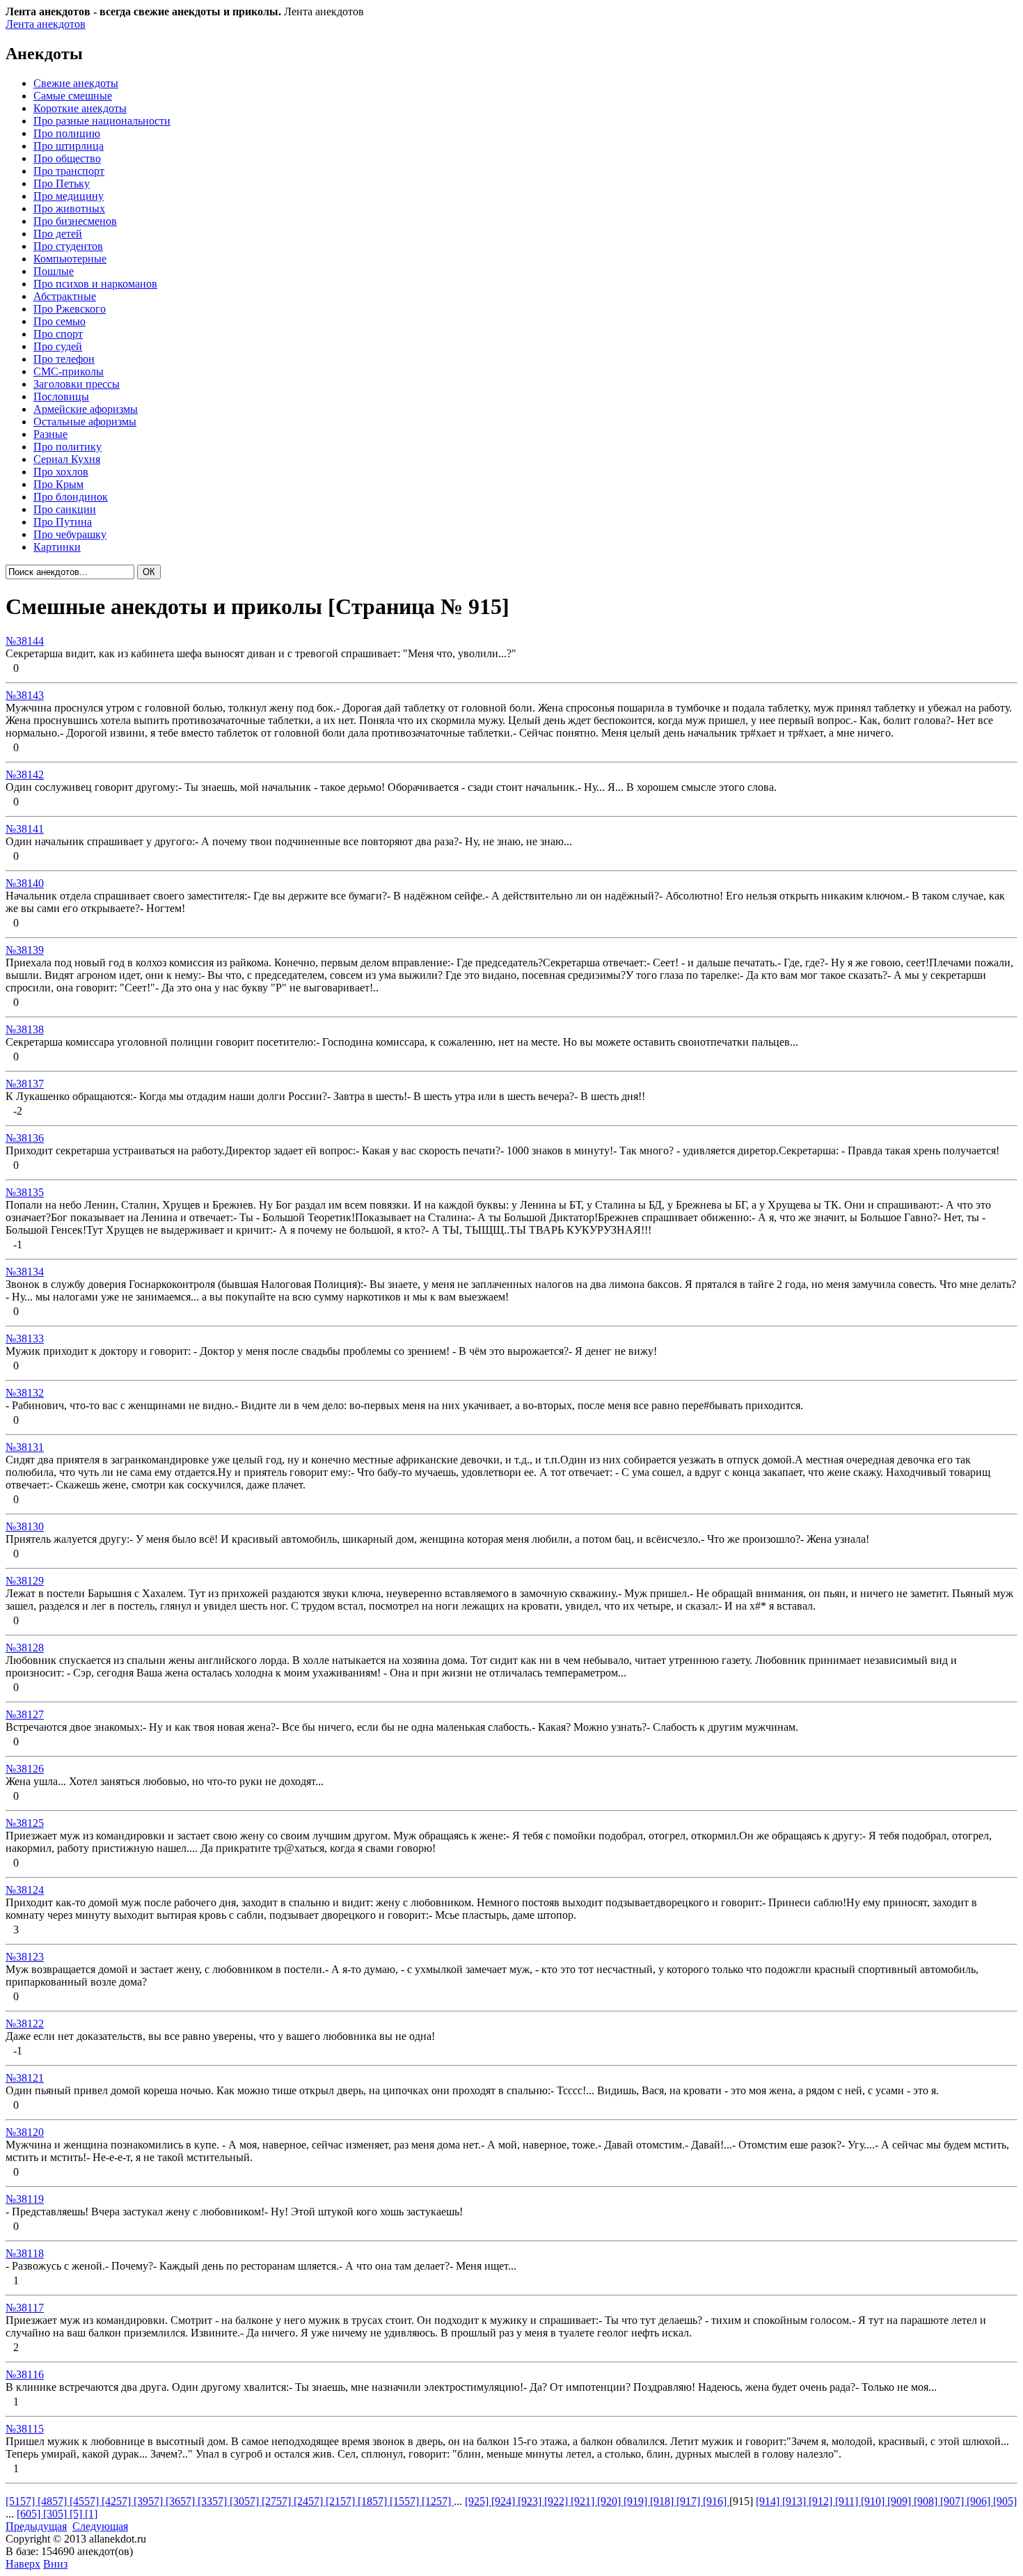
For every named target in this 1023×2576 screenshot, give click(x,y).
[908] (927, 2501)
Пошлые (54, 271)
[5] (77, 2514)
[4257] (118, 2501)
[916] (716, 2501)
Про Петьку (62, 183)
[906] (980, 2501)
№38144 (25, 641)
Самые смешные (73, 96)
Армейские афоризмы (86, 409)
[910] (874, 2501)
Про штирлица (69, 146)
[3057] (246, 2501)
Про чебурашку (70, 534)
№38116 (25, 2374)
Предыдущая (36, 2526)
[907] (953, 2501)
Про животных (69, 209)
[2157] (342, 2501)
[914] (769, 2501)
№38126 (25, 1769)
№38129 (25, 1581)
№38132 (25, 1393)
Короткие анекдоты (80, 108)
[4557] (86, 2501)
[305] (56, 2514)
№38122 (25, 2024)
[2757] (278, 2501)
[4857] (54, 2501)
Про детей (58, 234)
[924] (505, 2501)
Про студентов (68, 246)
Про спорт (58, 334)
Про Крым (58, 484)
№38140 (25, 883)
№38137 (25, 1084)
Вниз (55, 2564)
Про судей (58, 346)
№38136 (25, 1138)
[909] (901, 2501)
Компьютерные (70, 259)
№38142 (25, 775)
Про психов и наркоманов (95, 284)
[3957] (150, 2501)
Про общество (67, 158)
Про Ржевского (70, 309)
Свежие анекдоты (76, 83)
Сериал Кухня (67, 459)
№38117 (25, 2308)
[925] (478, 2501)
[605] (30, 2514)
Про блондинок (71, 497)
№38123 (25, 1957)
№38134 (25, 1272)
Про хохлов (61, 472)
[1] (91, 2514)
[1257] (438, 2501)
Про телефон (64, 359)
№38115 (25, 2429)
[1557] (406, 2501)
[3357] (214, 2501)
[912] (822, 2501)
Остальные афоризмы (85, 422)
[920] (610, 2501)
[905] (1005, 2501)
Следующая (100, 2526)
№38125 (25, 1823)
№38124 (25, 1890)
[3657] (182, 2501)
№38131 (25, 1447)
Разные (50, 434)
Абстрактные (65, 296)
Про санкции (65, 509)
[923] (531, 2501)
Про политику (68, 447)
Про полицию (67, 133)
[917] (690, 2501)
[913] (795, 2501)
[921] (584, 2501)
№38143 (25, 695)
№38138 (25, 1029)
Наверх (23, 2564)
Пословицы (61, 396)
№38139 (25, 950)
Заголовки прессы (77, 384)
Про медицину (69, 196)
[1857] (374, 2501)
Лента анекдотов (46, 24)
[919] (637, 2501)
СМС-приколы (69, 371)
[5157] (22, 2501)
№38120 (25, 2132)
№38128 (25, 1648)
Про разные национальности (102, 121)
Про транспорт (69, 171)
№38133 (25, 1338)
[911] (848, 2501)
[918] (663, 2501)
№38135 (25, 1192)
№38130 (25, 1526)
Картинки (57, 547)
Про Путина (63, 522)
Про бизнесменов (75, 221)
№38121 (25, 2078)
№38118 (25, 2253)
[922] (557, 2501)
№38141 (25, 829)
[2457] (310, 2501)
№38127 (25, 1714)
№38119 (25, 2199)
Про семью (60, 321)
